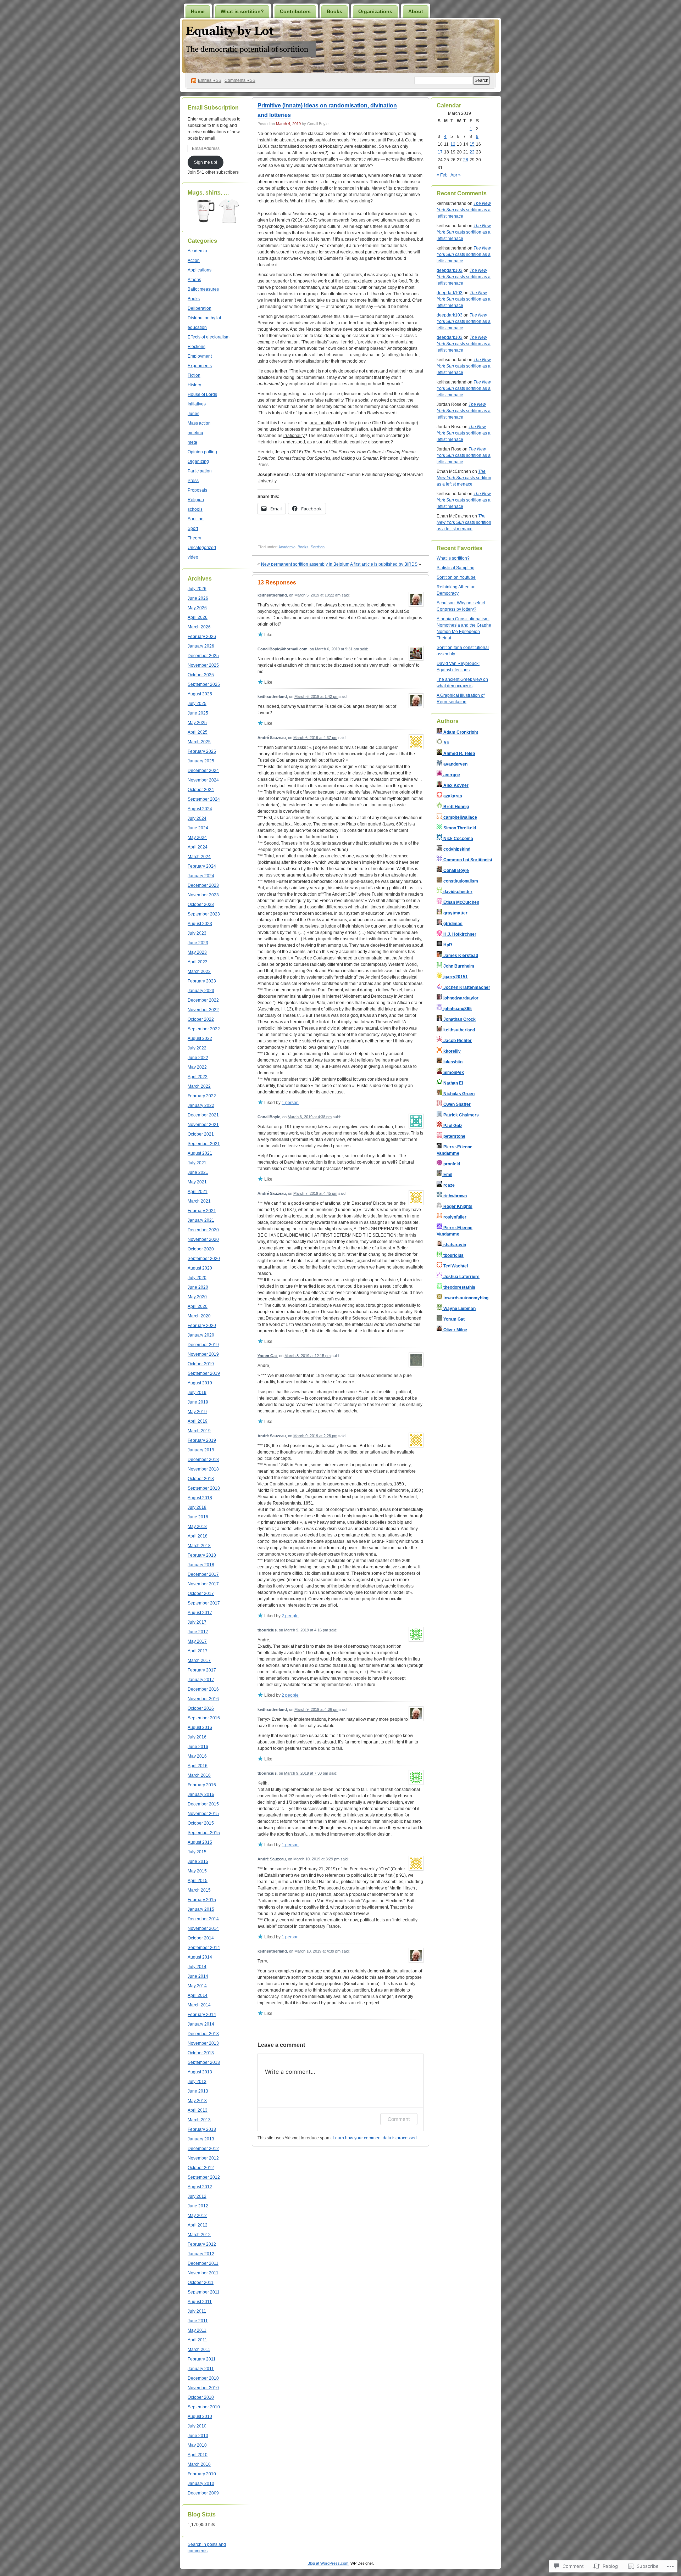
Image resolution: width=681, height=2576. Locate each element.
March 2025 (199, 742)
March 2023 (199, 971)
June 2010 (198, 2436)
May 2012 (197, 2216)
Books (334, 11)
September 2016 (204, 1718)
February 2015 (202, 1900)
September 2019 (204, 1373)
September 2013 (204, 2062)
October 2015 (201, 1823)
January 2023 (201, 991)
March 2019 (199, 1431)
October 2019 (201, 1364)
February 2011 (202, 2359)
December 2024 (203, 771)
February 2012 (202, 2244)
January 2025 (201, 761)
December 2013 (203, 2034)
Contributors (295, 11)
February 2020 (202, 1326)
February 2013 (202, 2129)
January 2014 (201, 2024)
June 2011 (198, 2321)
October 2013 (201, 2053)
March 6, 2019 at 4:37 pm (315, 738)
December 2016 (203, 1689)
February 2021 (202, 1211)
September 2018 (204, 1488)
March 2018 (199, 1546)
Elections (196, 347)
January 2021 (201, 1220)
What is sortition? (242, 11)
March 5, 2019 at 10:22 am (317, 595)
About (416, 11)
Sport (193, 528)
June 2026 (198, 598)
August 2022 (200, 1038)
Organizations (375, 11)
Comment (399, 2119)
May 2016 (197, 1756)
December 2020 (203, 1230)
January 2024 (201, 876)
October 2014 (201, 1938)
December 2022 (203, 1000)
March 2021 (199, 1201)
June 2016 (198, 1747)
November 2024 (203, 780)
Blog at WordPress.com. (328, 2563)
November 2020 (203, 1239)
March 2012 (199, 2235)
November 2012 (203, 2158)
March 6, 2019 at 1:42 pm (316, 696)
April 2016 (198, 1766)
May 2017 (197, 1641)
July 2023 (197, 933)
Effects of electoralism (209, 337)
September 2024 (204, 799)
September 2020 (204, 1259)
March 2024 (199, 857)
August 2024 (200, 809)
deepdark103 (450, 270)
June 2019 (198, 1402)
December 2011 (203, 2263)
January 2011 (201, 2369)
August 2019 (200, 1383)
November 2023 (203, 895)
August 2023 (200, 924)
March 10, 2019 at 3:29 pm (316, 1859)
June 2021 (198, 1172)
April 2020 (198, 1306)
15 (472, 144)
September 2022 (204, 1029)
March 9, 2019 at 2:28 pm (315, 1436)
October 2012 (201, 2168)
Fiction (194, 375)
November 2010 (203, 2388)
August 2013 (200, 2072)
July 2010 (197, 2426)
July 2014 (197, 1967)
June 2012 (198, 2206)
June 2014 (198, 1976)
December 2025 (203, 656)
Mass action (199, 423)
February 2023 (202, 981)
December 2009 (203, 2493)
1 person (290, 1103)
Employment (200, 356)
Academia (197, 251)
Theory (194, 538)
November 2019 (203, 1354)
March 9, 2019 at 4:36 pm (316, 1709)
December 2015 (203, 1804)
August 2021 (200, 1153)
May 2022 (197, 1067)
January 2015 (201, 1909)
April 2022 (198, 1077)
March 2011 (199, 2350)
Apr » (456, 175)
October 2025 (201, 675)
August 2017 (200, 1613)
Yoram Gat (267, 1356)
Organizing (198, 461)
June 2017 (198, 1632)
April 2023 (198, 962)
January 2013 (201, 2139)
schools (195, 509)
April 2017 (198, 1651)
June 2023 (198, 943)
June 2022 (198, 1058)
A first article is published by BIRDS (384, 564)
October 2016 (201, 1708)
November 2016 (203, 1699)
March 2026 (199, 627)
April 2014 (198, 1995)
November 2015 (203, 1814)
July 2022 (197, 1048)
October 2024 (201, 790)
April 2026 (198, 617)
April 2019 (198, 1421)
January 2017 (201, 1680)
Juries (193, 414)
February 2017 (202, 1670)
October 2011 (201, 2283)
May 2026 (197, 608)
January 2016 (201, 1794)
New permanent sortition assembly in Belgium (305, 564)
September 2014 (204, 1948)
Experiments (200, 366)
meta (192, 442)
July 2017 (197, 1622)
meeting (195, 433)
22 (472, 152)
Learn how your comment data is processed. (375, 2138)
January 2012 (201, 2254)
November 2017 (203, 1584)
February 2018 (202, 1555)
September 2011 (204, 2292)
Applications (200, 270)
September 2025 (204, 684)
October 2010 (201, 2397)
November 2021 (203, 1125)
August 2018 (200, 1498)
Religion (196, 500)
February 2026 (202, 637)
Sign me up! (206, 162)
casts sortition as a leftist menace (464, 210)
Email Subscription (213, 108)
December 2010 (203, 2378)
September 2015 (204, 1833)
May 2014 (197, 1986)
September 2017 (204, 1603)
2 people (290, 1616)
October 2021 (201, 1134)
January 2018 (201, 1565)
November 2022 (203, 1010)
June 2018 (198, 1517)
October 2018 (201, 1479)
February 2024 (202, 866)
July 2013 (197, 2082)
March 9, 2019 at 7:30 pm (306, 1773)
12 (453, 144)
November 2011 (203, 2273)
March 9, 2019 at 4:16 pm (306, 1630)
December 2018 (203, 1460)
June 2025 (198, 713)
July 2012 (197, 2196)
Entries (210, 80)
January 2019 (201, 1450)
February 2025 (202, 751)
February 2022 (202, 1096)
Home (198, 11)
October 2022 (201, 1019)
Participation (200, 471)
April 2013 (198, 2110)
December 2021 (203, 1115)
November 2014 (203, 1928)
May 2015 (197, 1871)
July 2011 (197, 2311)
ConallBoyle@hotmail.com (283, 649)
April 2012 (198, 2225)
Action (194, 261)
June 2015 (198, 1861)
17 (440, 152)
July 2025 (197, 704)
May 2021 (197, 1182)
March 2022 (199, 1086)
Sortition (196, 519)
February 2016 (202, 1785)
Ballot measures (203, 289)
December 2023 (203, 885)
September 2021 (204, 1144)
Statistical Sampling (456, 568)
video (193, 557)
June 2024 (198, 828)
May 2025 (197, 723)
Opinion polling (202, 452)
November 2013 (203, 2043)
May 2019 (197, 1412)
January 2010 (201, 2483)
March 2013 (199, 2120)
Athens (194, 280)
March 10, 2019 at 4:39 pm (317, 1951)
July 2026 (197, 589)
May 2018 (197, 1527)
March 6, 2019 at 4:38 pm (310, 1117)
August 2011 (200, 2302)
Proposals (197, 490)
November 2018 (203, 1469)
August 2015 (200, 1842)
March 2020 (199, 1316)
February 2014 (202, 2015)
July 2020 (197, 1278)
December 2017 (203, 1574)
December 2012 (203, 2149)
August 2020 (200, 1268)
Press (193, 481)
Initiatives (197, 404)
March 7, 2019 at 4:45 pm (315, 1193)
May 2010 (197, 2445)
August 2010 (200, 2417)
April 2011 (197, 2340)
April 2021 (198, 1192)
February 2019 (202, 1440)
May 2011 (197, 2330)
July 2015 (197, 1852)
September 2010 (204, 2407)
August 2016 (200, 1727)
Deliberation (200, 308)
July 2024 (197, 818)
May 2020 (197, 1297)
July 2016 (197, 1737)
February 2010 (202, 2474)
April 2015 (198, 1881)
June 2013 (198, 2091)
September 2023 (204, 914)
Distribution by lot (204, 318)
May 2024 (197, 838)
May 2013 (197, 2101)
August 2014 (200, 1957)
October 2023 (201, 905)
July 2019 (197, 1393)
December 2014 (203, 1919)
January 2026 (201, 646)
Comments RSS (240, 80)
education (197, 327)
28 (466, 160)
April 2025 (198, 732)
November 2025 (203, 665)
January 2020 (201, 1335)
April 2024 (198, 847)
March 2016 (199, 1775)
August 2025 (200, 694)
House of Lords (202, 394)
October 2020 (201, 1249)
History (194, 385)
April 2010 (198, 2455)
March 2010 (199, 2464)
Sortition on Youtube (456, 577)
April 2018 (198, 1536)
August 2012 (200, 2187)
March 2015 (199, 1890)
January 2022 (201, 1105)
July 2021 (197, 1163)
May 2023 (197, 952)
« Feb (442, 175)
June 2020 (198, 1287)
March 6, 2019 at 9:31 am (337, 649)
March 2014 (199, 2005)
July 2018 (197, 1507)
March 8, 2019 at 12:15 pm (308, 1356)
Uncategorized (202, 548)
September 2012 (204, 2177)
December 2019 (203, 1345)
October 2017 (201, 1594)
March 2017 (199, 1661)
